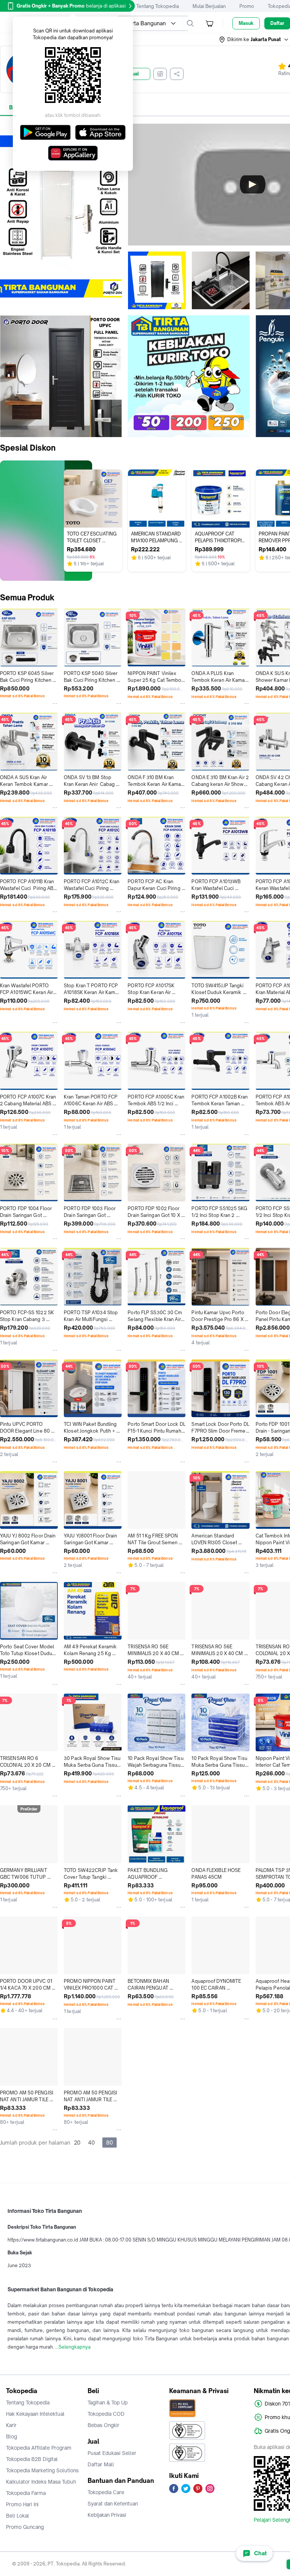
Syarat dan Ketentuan (113, 2504)
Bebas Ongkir (103, 2425)
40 (91, 2143)
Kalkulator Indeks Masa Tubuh (41, 2482)
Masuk (246, 23)
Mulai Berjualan (209, 6)
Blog (12, 2436)
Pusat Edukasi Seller (112, 2453)
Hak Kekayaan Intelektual (35, 2414)
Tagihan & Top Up (108, 2403)
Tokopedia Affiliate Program (39, 2448)
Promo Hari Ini (22, 2504)
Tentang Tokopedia (158, 6)
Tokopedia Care (106, 2492)
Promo (247, 6)
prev (6, 376)
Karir (11, 2425)
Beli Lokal (18, 2516)
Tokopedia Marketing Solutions (42, 2470)
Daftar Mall (101, 2464)
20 (77, 2143)
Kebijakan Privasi (107, 2515)
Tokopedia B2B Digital (32, 2459)
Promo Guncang (25, 2527)
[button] (254, 40)
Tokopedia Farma (26, 2493)
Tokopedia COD (106, 2414)
